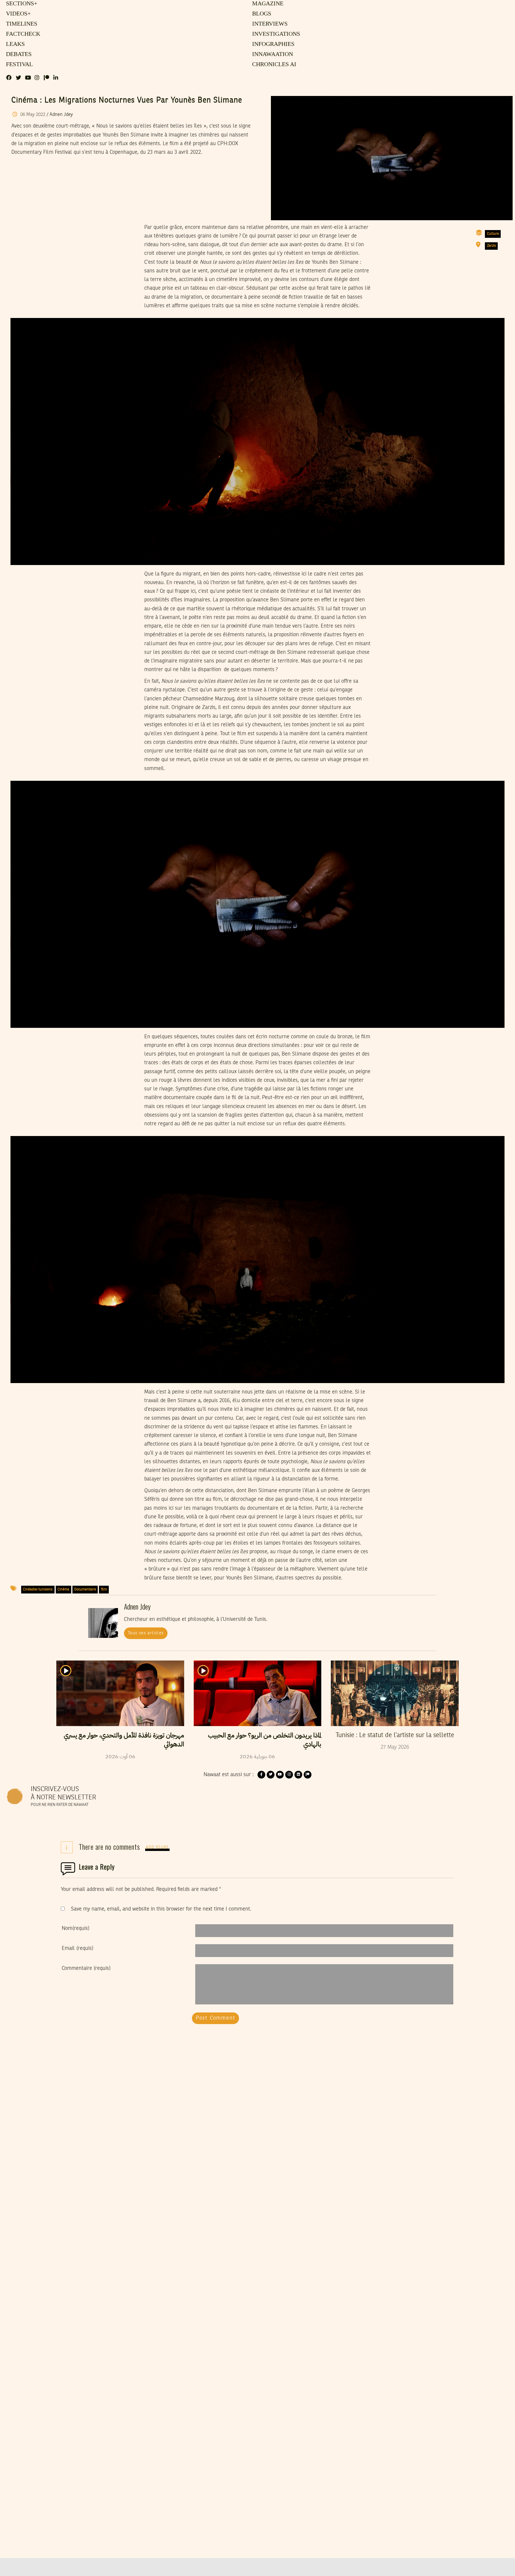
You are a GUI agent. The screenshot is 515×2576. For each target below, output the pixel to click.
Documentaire (85, 1590)
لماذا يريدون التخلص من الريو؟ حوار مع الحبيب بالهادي (265, 1740)
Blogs (261, 14)
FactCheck (22, 34)
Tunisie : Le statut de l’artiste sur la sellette (395, 1735)
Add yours (157, 1848)
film (104, 1590)
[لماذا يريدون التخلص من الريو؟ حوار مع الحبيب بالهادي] (258, 1693)
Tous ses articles (146, 1633)
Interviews (269, 24)
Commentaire (86, 1968)
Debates (18, 55)
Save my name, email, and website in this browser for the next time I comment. (161, 1909)
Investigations (275, 34)
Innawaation (272, 55)
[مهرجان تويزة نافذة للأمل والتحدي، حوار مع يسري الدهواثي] (120, 1693)
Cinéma (63, 1590)
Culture (493, 234)
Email (77, 1948)
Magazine (267, 4)
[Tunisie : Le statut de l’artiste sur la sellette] (395, 1693)
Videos (17, 14)
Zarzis (491, 246)
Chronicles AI (273, 65)
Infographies (273, 44)
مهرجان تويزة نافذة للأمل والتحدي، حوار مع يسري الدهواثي (124, 1740)
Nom (76, 1928)
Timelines (20, 24)
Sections (21, 4)
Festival (18, 65)
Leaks (14, 44)
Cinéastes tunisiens (38, 1590)
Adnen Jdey (61, 115)
